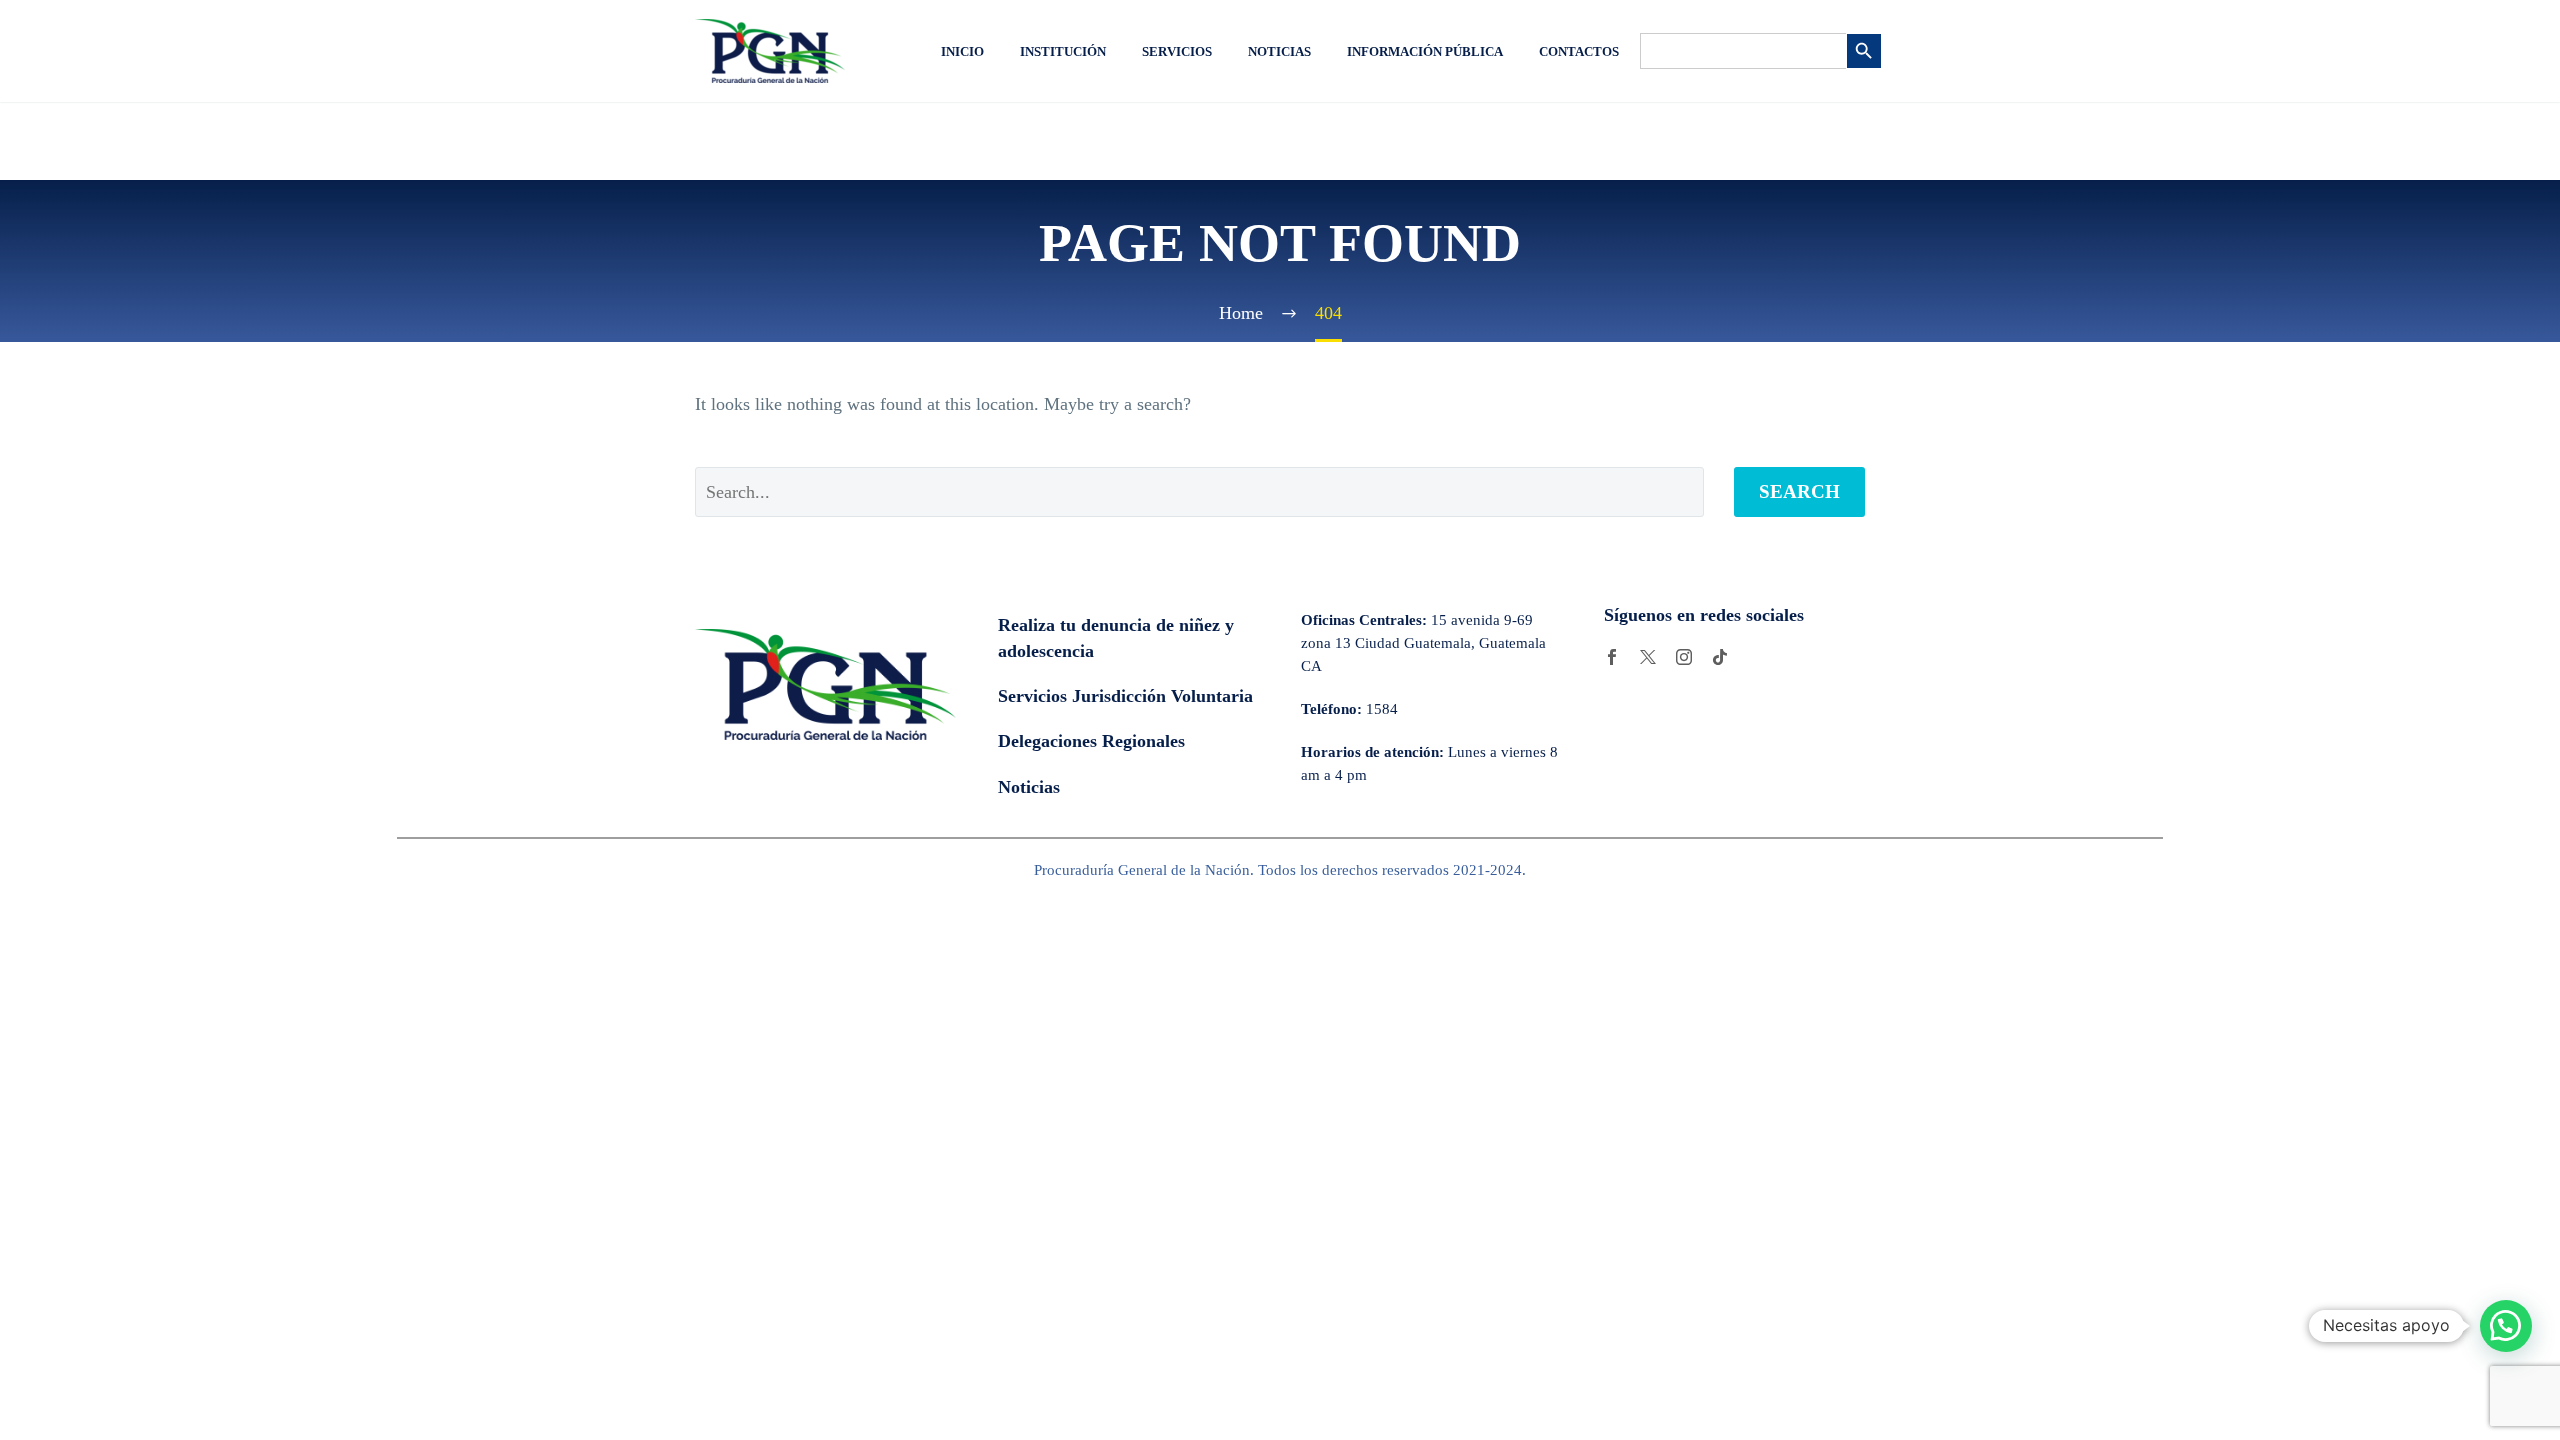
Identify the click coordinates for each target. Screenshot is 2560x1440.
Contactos (1579, 51)
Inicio (962, 51)
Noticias (1279, 51)
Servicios (1177, 51)
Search (1799, 491)
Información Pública (1425, 51)
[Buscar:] (1743, 51)
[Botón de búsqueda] (1864, 51)
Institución (1063, 51)
